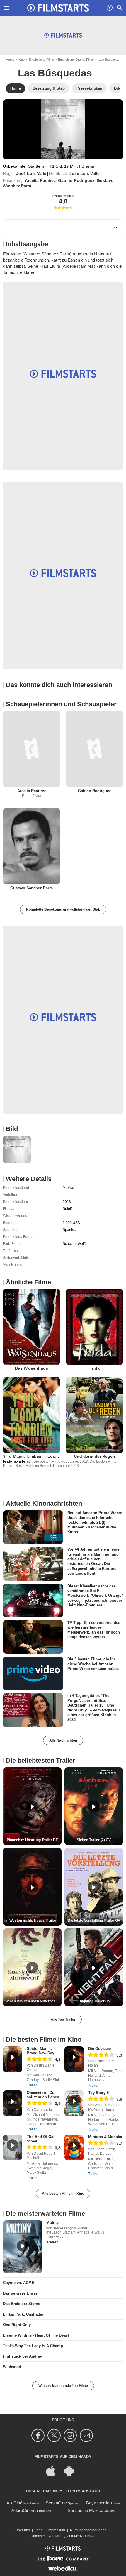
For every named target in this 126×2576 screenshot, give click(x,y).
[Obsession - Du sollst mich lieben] (13, 2103)
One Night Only (17, 2325)
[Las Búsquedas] (63, 129)
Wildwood (12, 2367)
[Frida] (94, 1327)
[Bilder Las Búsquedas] (17, 1150)
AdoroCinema (25, 2510)
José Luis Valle (31, 173)
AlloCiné (14, 2503)
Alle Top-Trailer (63, 2020)
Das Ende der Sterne (22, 2304)
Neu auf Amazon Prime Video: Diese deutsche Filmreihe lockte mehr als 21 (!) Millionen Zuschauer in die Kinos (95, 1522)
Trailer (32, 2085)
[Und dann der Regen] (94, 1415)
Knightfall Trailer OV (94, 2001)
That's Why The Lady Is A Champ (33, 2346)
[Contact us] (87, 2435)
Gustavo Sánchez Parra (31, 888)
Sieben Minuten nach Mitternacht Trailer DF (33, 2001)
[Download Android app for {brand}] (72, 2471)
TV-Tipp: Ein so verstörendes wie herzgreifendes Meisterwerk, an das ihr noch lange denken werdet (94, 1630)
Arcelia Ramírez (40, 180)
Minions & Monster (105, 2137)
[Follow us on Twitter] (55, 2435)
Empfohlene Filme (41, 60)
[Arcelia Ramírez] (31, 749)
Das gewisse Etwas (20, 2293)
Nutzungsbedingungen (88, 2530)
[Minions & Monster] (74, 2147)
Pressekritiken (63, 196)
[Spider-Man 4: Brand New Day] (13, 2059)
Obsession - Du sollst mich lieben (43, 2095)
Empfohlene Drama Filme (76, 60)
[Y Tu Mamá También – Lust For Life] (31, 1415)
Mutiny (52, 2223)
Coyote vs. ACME (19, 2283)
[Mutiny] (23, 2247)
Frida (94, 1368)
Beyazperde (98, 2503)
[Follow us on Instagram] (71, 2435)
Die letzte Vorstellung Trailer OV (94, 1921)
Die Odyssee (99, 2049)
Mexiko (68, 1188)
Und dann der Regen (94, 1456)
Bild (12, 1129)
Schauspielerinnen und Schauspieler (61, 704)
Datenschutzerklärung (48, 2536)
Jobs (39, 2530)
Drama (88, 166)
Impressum (56, 2530)
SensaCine (56, 2503)
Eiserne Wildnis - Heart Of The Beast (36, 2335)
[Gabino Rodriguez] (94, 749)
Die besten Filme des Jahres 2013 (61, 1462)
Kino (22, 60)
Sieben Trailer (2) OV (94, 1840)
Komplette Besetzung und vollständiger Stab (63, 909)
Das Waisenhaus (31, 1368)
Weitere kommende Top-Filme (63, 2386)
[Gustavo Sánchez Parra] (31, 846)
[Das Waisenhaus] (31, 1327)
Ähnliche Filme (28, 1282)
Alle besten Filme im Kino (63, 2194)
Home (10, 60)
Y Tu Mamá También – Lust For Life (38, 1456)
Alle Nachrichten (63, 1740)
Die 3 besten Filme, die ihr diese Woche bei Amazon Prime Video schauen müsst (93, 1664)
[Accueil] (58, 8)
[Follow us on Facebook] (39, 2435)
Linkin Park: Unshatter (23, 2314)
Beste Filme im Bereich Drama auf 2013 (47, 1466)
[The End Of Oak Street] (13, 2147)
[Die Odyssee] (74, 2059)
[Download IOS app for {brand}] (54, 2471)
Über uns (23, 2530)
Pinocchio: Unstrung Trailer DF (32, 1840)
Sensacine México (85, 2510)
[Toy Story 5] (74, 2103)
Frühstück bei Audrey (22, 2356)
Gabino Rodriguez (76, 180)
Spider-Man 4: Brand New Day (40, 2051)
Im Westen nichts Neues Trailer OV (33, 1921)
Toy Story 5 (98, 2093)
